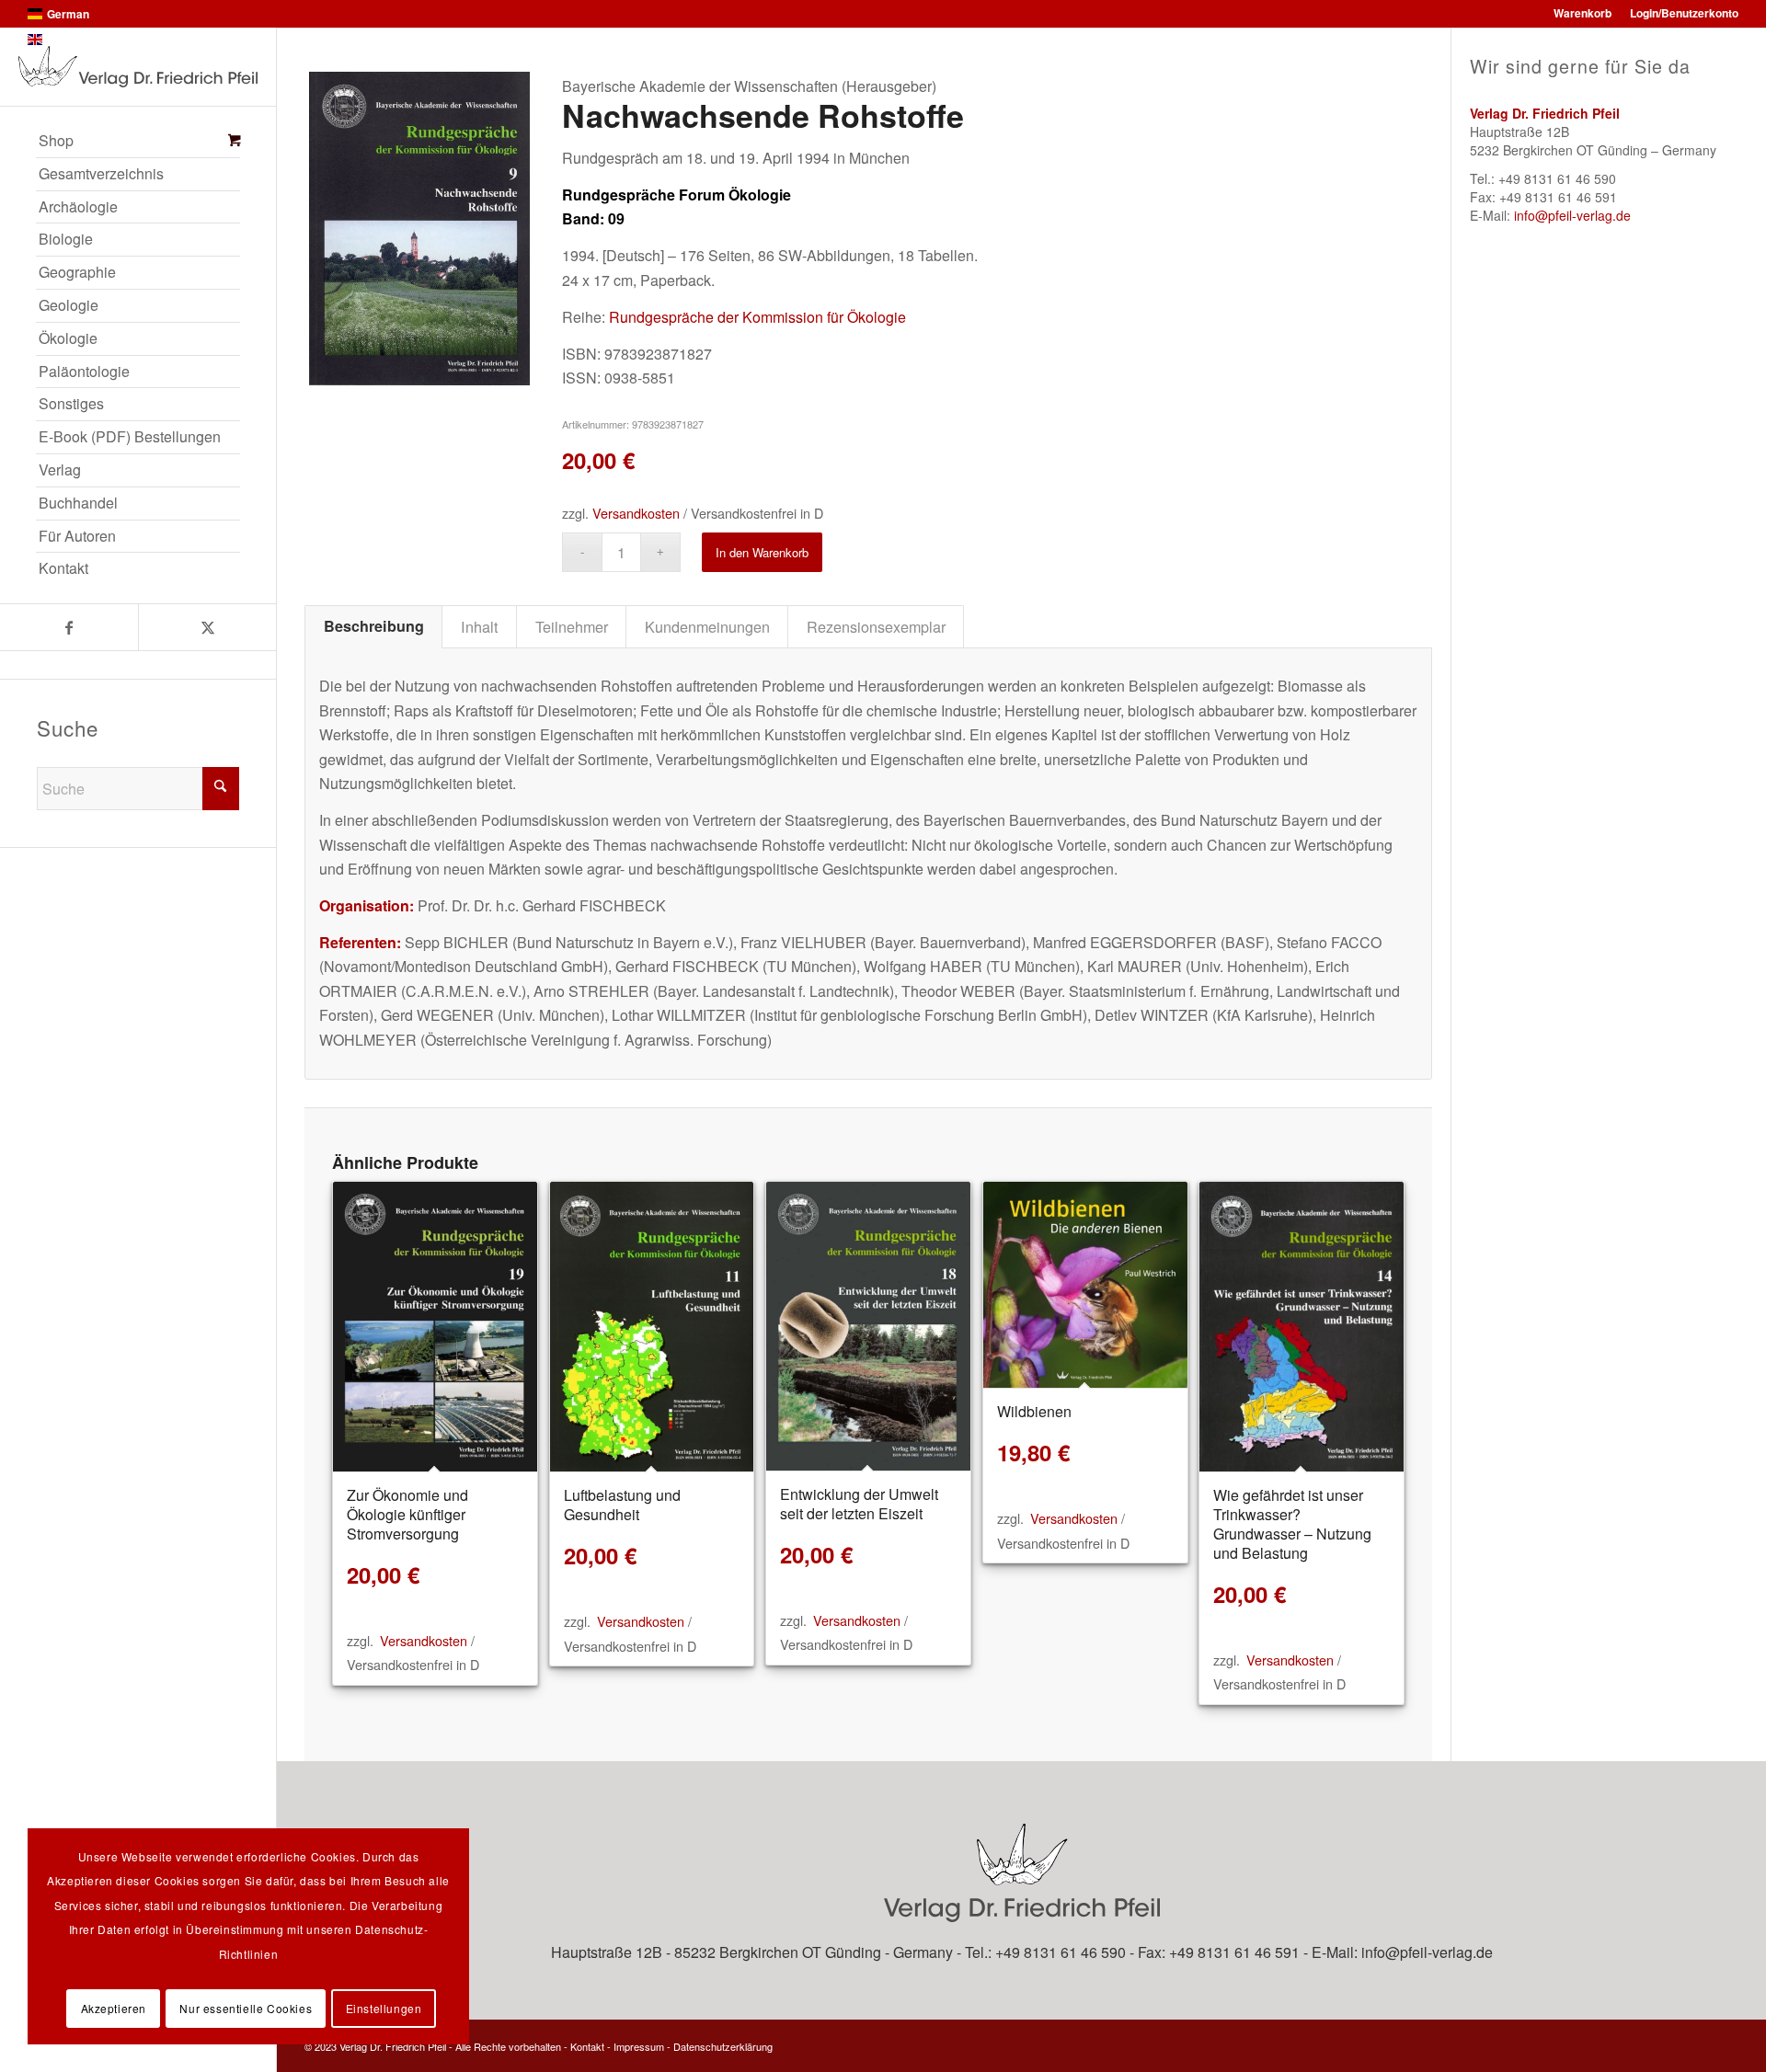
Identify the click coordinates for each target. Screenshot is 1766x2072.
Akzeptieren (114, 2008)
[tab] (373, 626)
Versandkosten (636, 513)
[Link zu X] (207, 627)
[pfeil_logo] (138, 67)
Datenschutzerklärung (723, 2046)
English (66, 40)
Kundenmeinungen (707, 626)
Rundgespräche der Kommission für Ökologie (757, 317)
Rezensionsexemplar (876, 626)
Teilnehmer (572, 626)
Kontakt (587, 2046)
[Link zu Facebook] (69, 627)
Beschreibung (374, 626)
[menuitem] (138, 142)
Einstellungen (384, 2008)
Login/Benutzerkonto (1684, 13)
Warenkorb (1583, 13)
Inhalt (480, 626)
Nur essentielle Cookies (246, 2008)
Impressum (639, 2046)
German (68, 14)
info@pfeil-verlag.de (1572, 215)
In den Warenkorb (762, 552)
